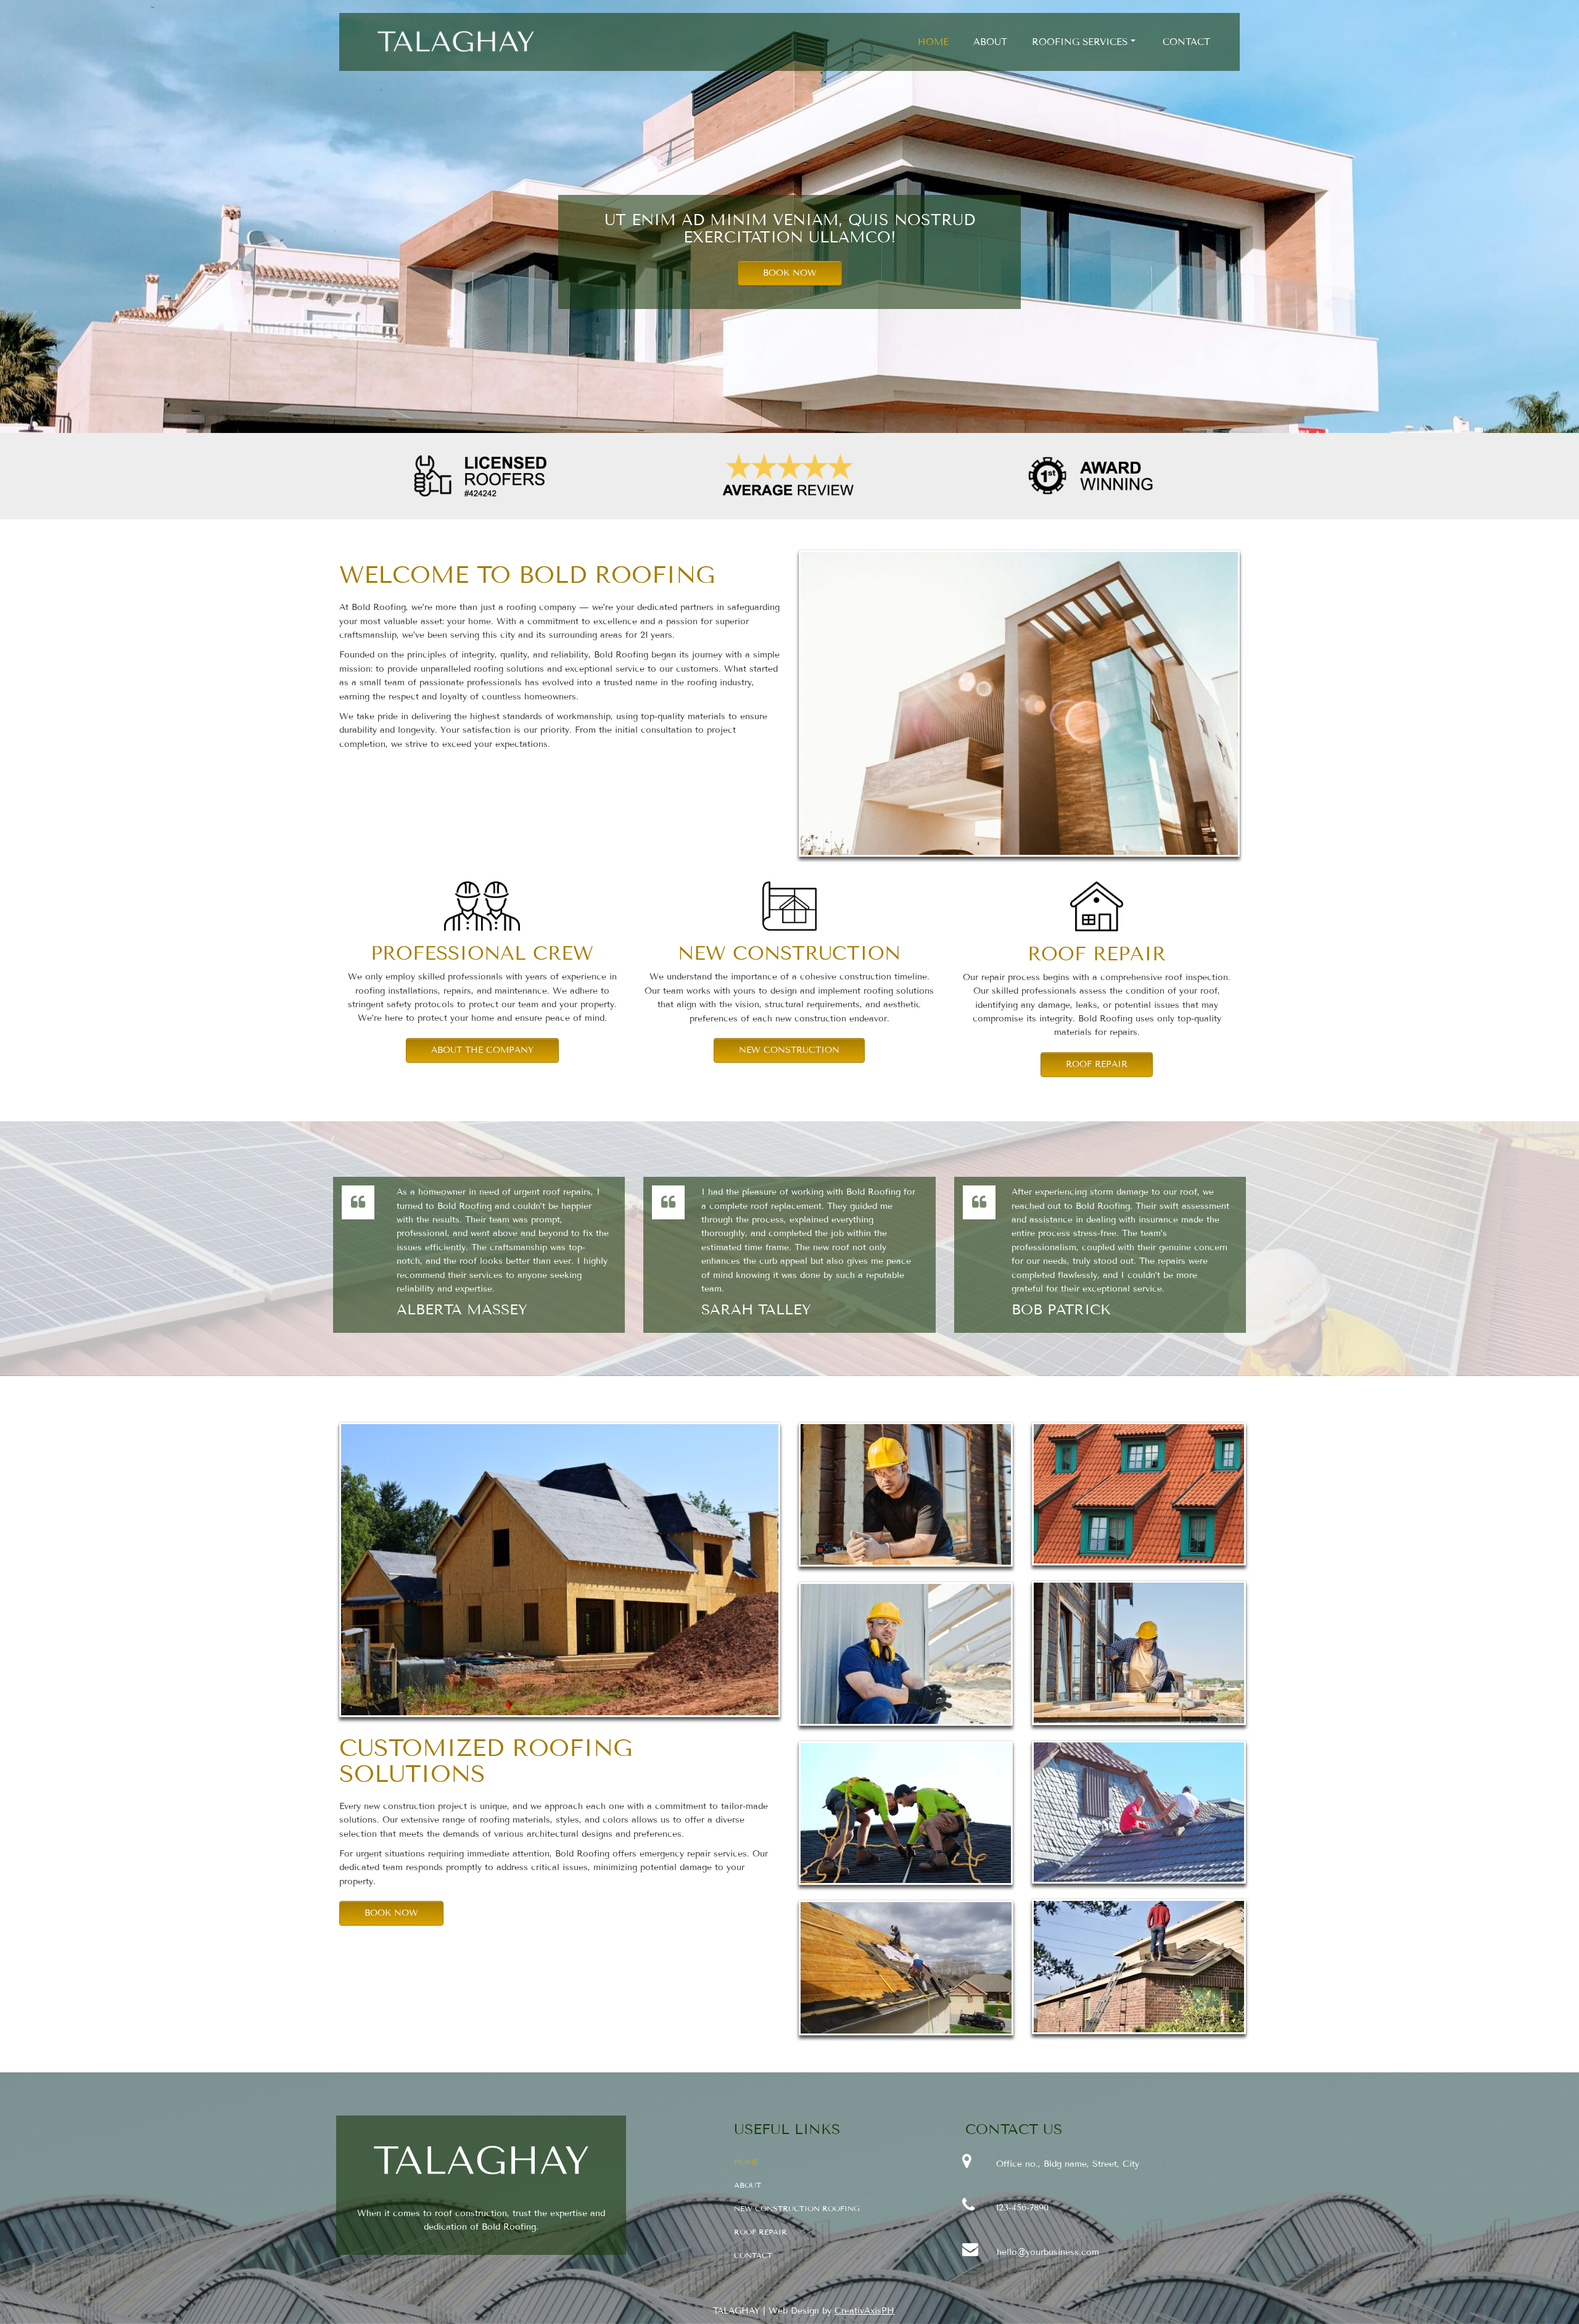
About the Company (482, 1050)
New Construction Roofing (797, 2208)
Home (933, 42)
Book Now (790, 273)
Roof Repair (1097, 1064)
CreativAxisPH (864, 2311)
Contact (1186, 42)
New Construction (789, 1050)
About (990, 42)
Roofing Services (1080, 42)
